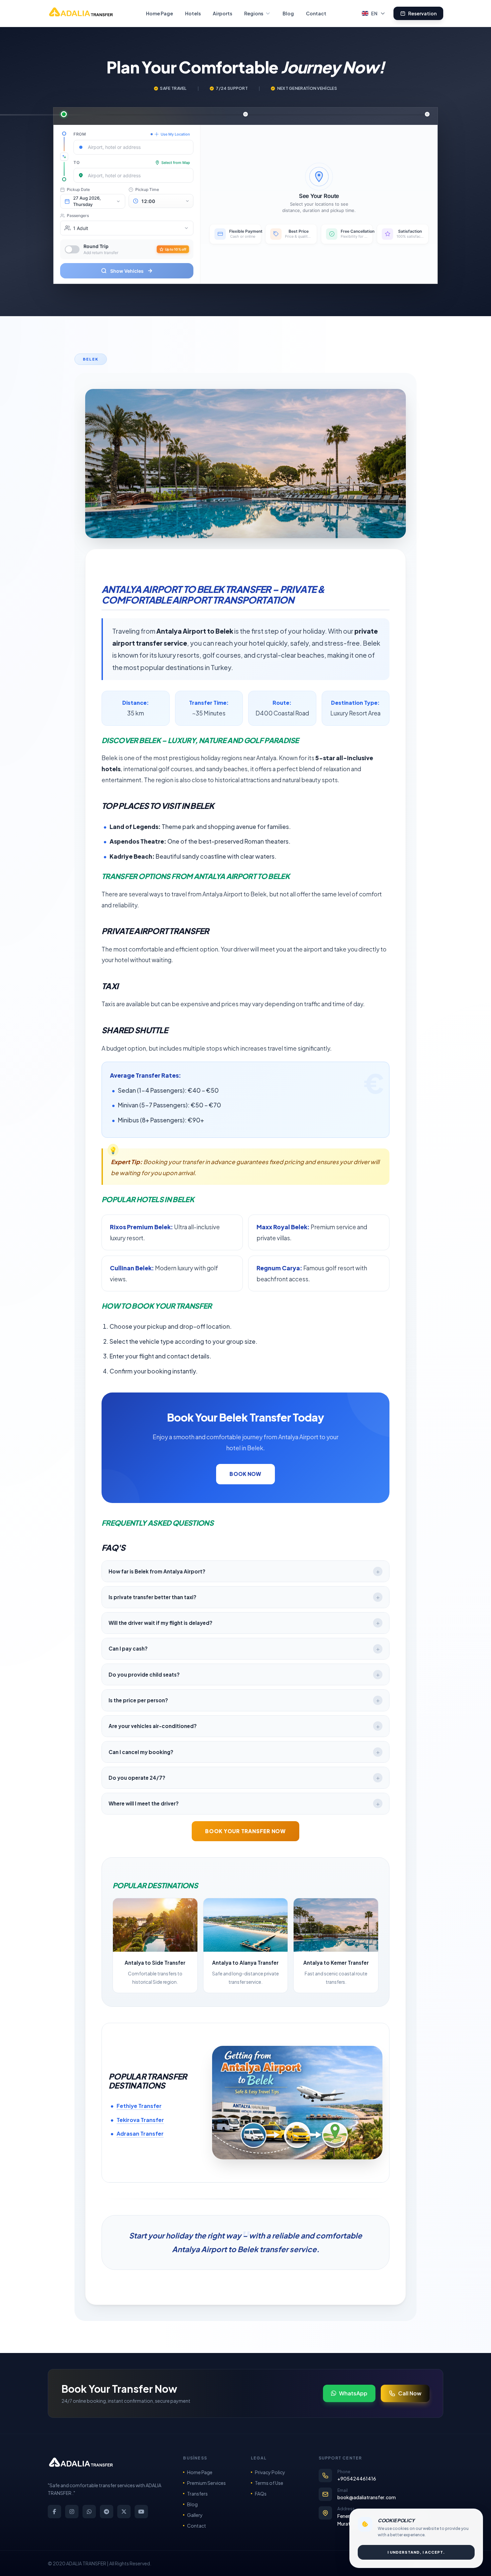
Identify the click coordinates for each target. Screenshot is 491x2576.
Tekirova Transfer (140, 2120)
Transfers (197, 2494)
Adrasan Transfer (140, 2133)
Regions (254, 13)
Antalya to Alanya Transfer (245, 1963)
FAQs (261, 2494)
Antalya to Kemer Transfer (336, 1963)
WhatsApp (353, 2393)
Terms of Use (269, 2483)
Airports (222, 13)
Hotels (193, 13)
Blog (288, 13)
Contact (316, 13)
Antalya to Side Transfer (155, 1963)
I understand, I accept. (416, 2552)
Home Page (159, 13)
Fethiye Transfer (139, 2106)
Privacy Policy (270, 2472)
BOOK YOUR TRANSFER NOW (246, 1831)
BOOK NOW (245, 1474)
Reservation (422, 13)
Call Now (410, 2393)
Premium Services (206, 2483)
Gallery (195, 2515)
